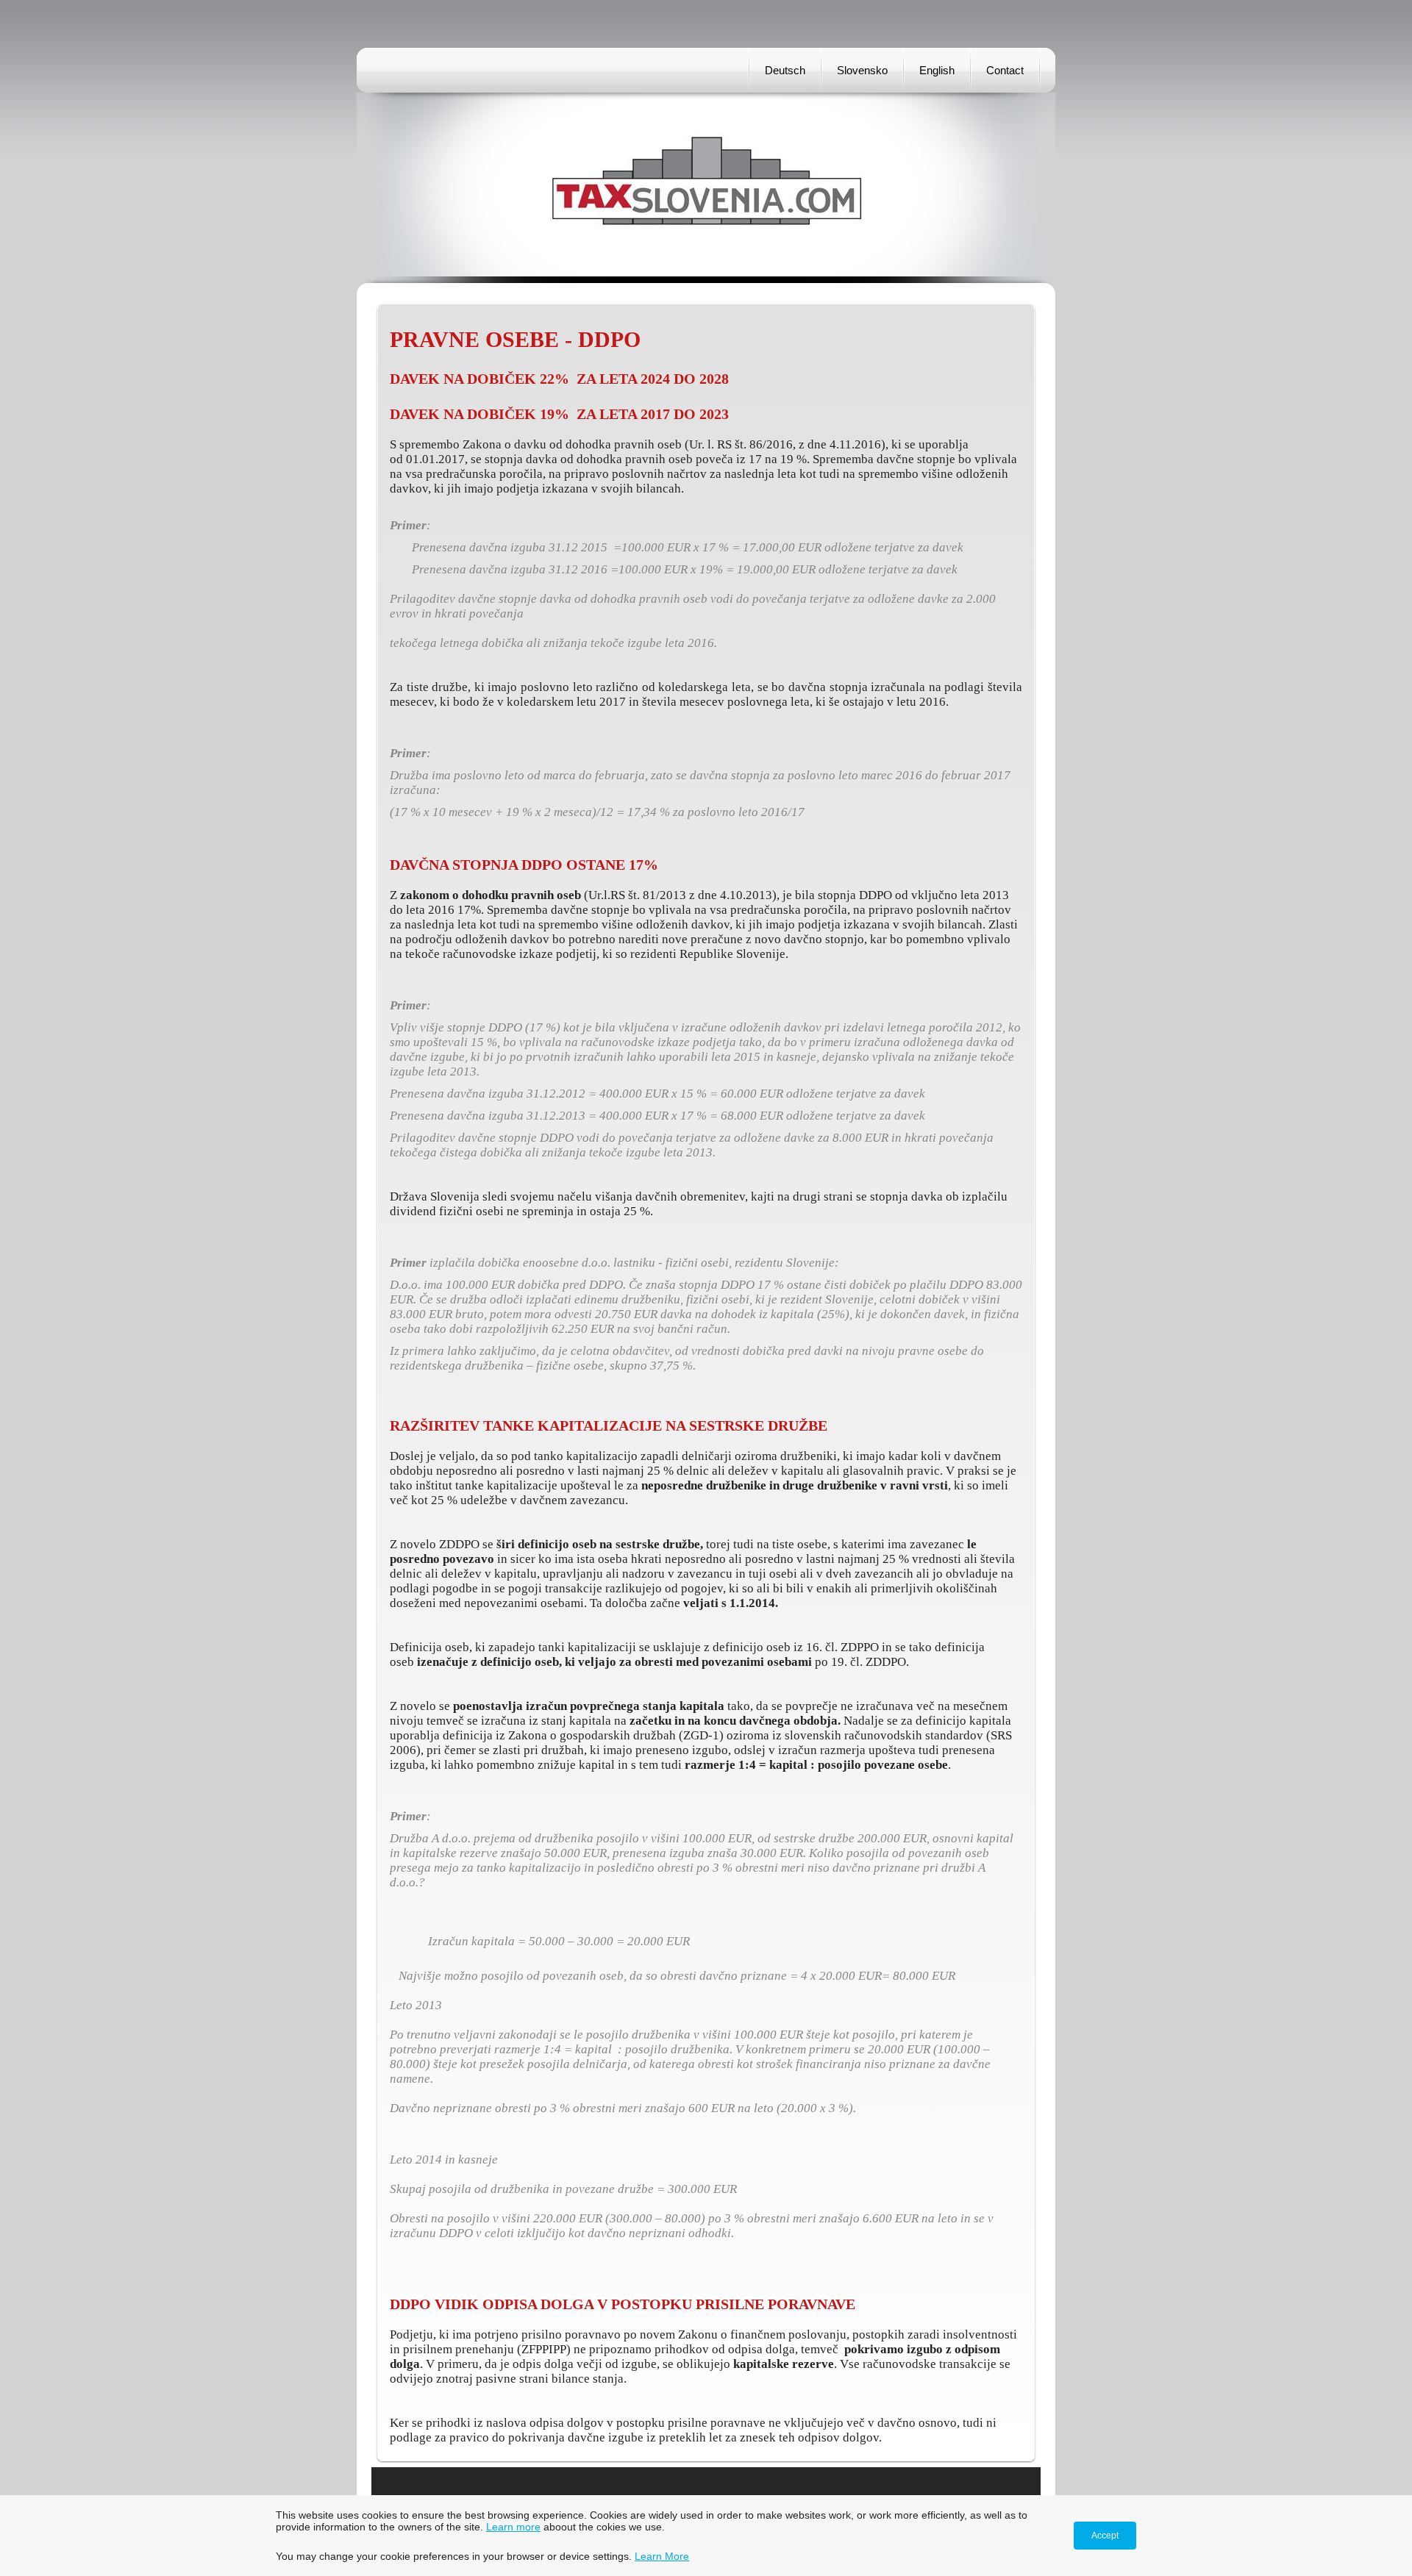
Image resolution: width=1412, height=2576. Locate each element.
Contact (1005, 70)
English (937, 70)
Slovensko (862, 70)
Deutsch (785, 70)
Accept (1105, 2536)
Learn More (662, 2556)
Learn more (513, 2527)
